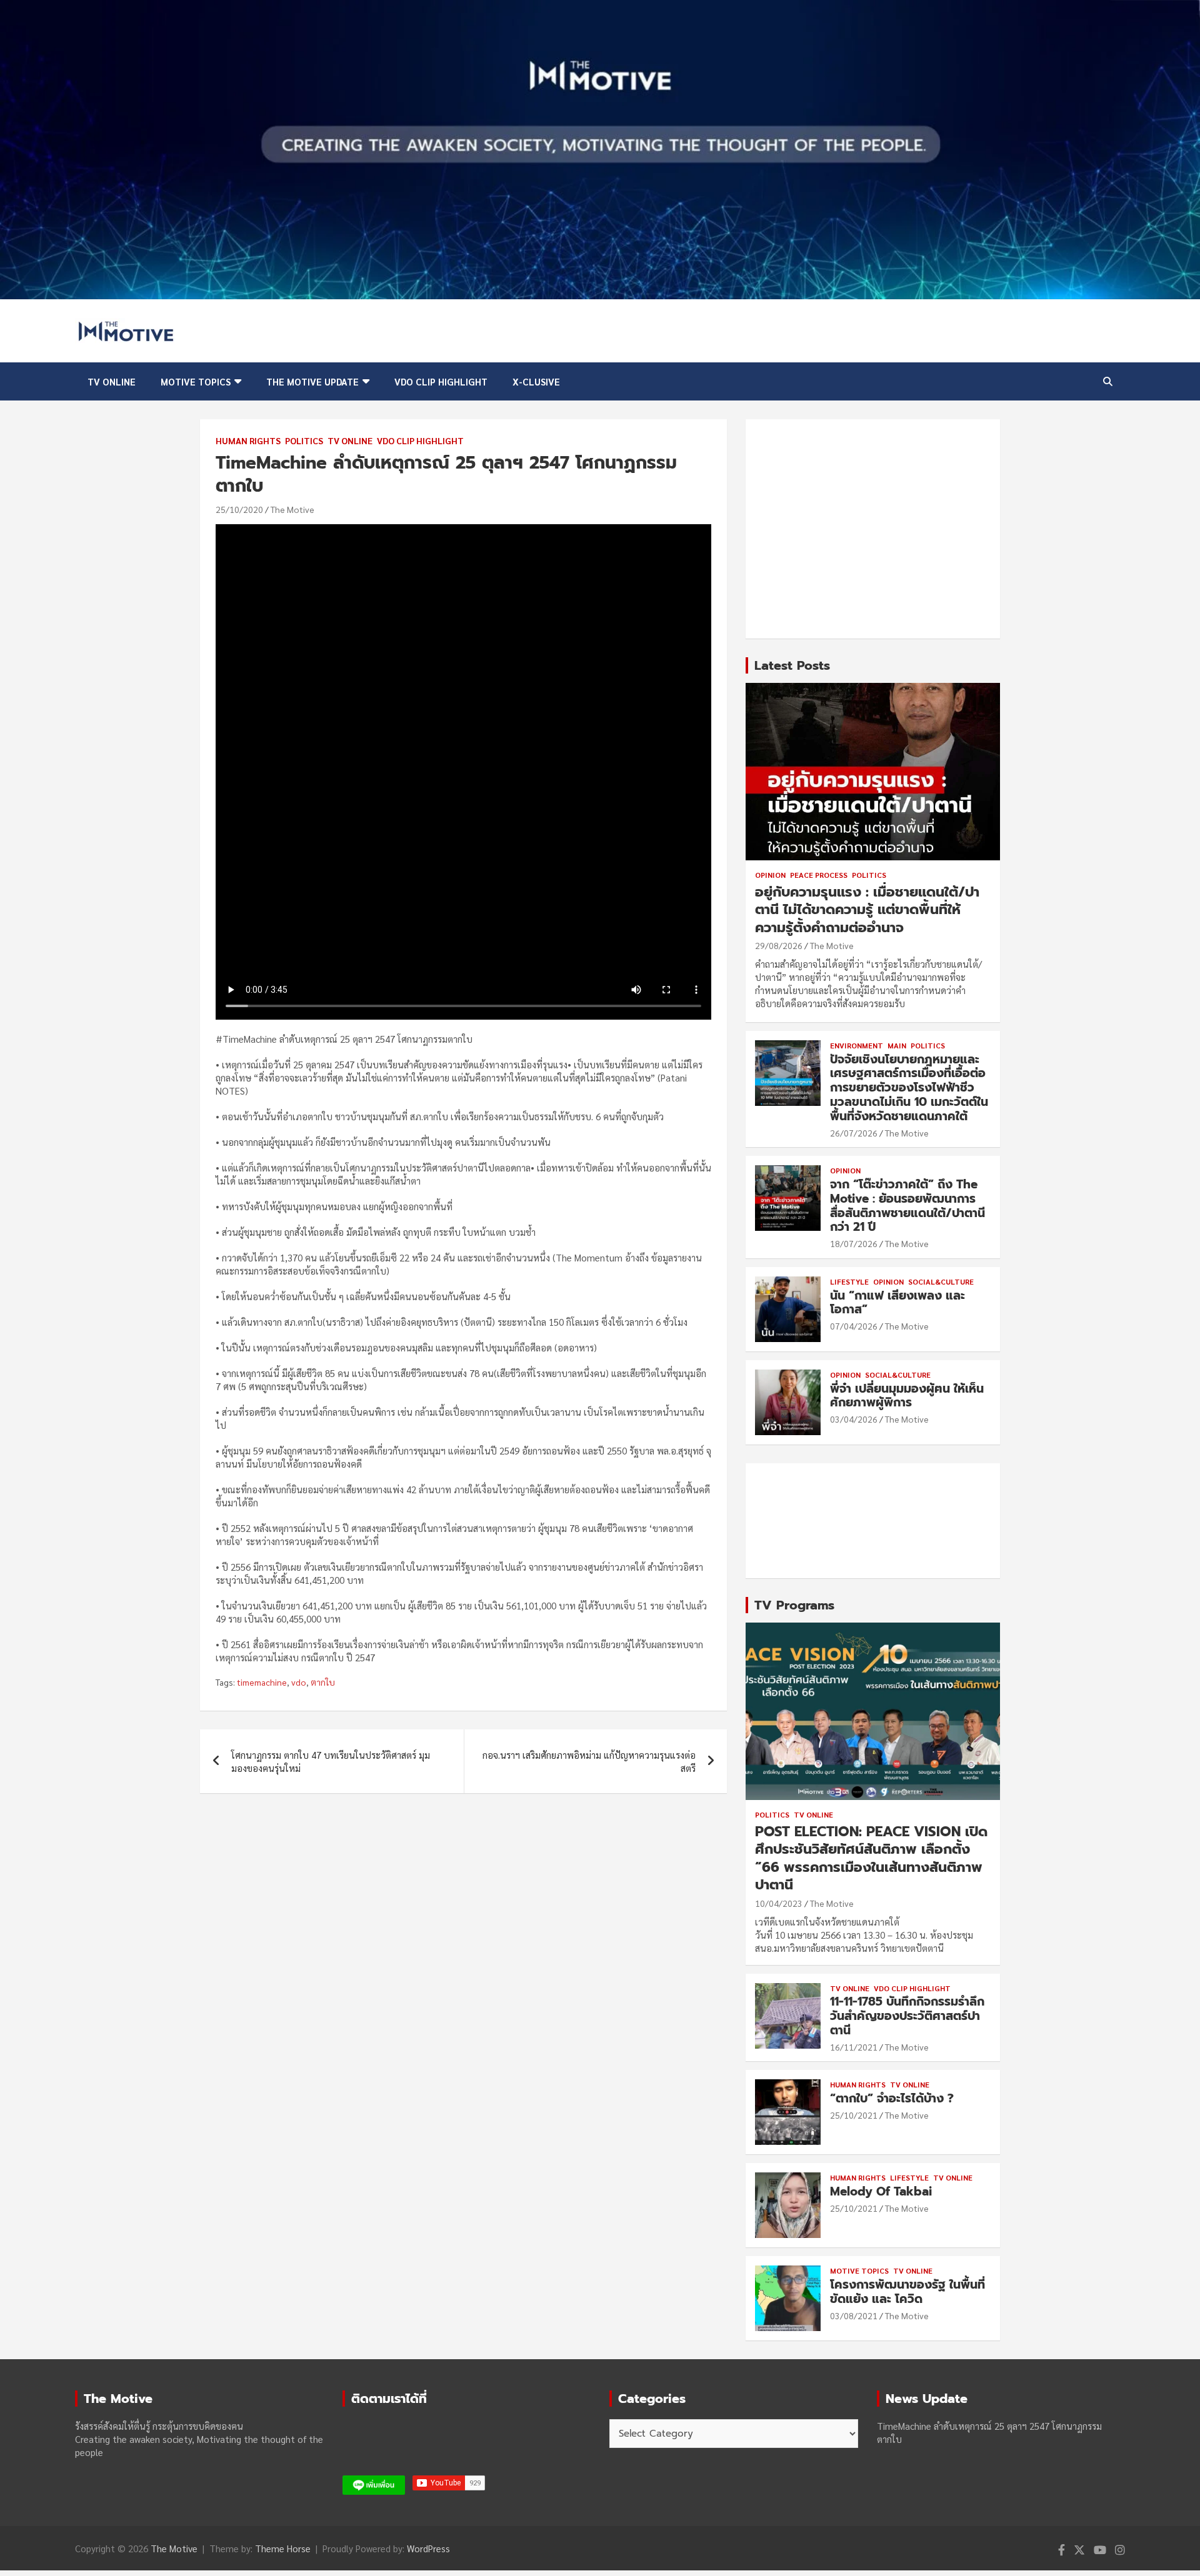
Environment (857, 1045)
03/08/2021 (854, 2315)
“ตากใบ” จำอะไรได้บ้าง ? (892, 2098)
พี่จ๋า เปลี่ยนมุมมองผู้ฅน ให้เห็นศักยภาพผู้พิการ (907, 1396)
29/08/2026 (779, 945)
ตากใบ (323, 1682)
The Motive (292, 509)
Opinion (770, 875)
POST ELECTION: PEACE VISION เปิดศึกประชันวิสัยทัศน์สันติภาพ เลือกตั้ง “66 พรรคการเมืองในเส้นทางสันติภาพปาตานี (871, 1858)
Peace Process (819, 875)
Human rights (248, 440)
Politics (304, 440)
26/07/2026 (854, 1133)
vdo (299, 1682)
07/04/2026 (854, 1326)
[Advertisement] (873, 529)
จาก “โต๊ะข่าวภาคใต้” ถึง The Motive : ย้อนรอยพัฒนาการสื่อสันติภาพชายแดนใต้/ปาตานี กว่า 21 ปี (907, 1206)
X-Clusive (536, 381)
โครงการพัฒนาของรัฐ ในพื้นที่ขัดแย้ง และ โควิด (907, 2292)
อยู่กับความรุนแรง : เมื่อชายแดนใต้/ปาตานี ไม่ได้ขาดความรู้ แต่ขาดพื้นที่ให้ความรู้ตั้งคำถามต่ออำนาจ (867, 910)
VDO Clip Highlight (441, 381)
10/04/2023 (779, 1903)
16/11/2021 (854, 2047)
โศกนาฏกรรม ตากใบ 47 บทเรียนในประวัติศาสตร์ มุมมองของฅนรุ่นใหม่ (331, 1761)
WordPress (428, 2548)
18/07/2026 (854, 1243)
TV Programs (794, 1605)
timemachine (262, 1682)
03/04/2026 (854, 1419)
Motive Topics (196, 381)
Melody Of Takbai (881, 2191)
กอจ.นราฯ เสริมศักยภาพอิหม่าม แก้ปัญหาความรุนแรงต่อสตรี (589, 1761)
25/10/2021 (854, 2115)
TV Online (112, 381)
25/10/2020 (239, 509)
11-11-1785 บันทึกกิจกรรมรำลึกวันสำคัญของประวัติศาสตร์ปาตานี (907, 2016)
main (897, 1045)
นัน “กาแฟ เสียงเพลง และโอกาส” (897, 1303)
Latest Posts (792, 665)
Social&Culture (941, 1281)
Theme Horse (283, 2548)
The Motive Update (312, 381)
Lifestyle (849, 1281)
